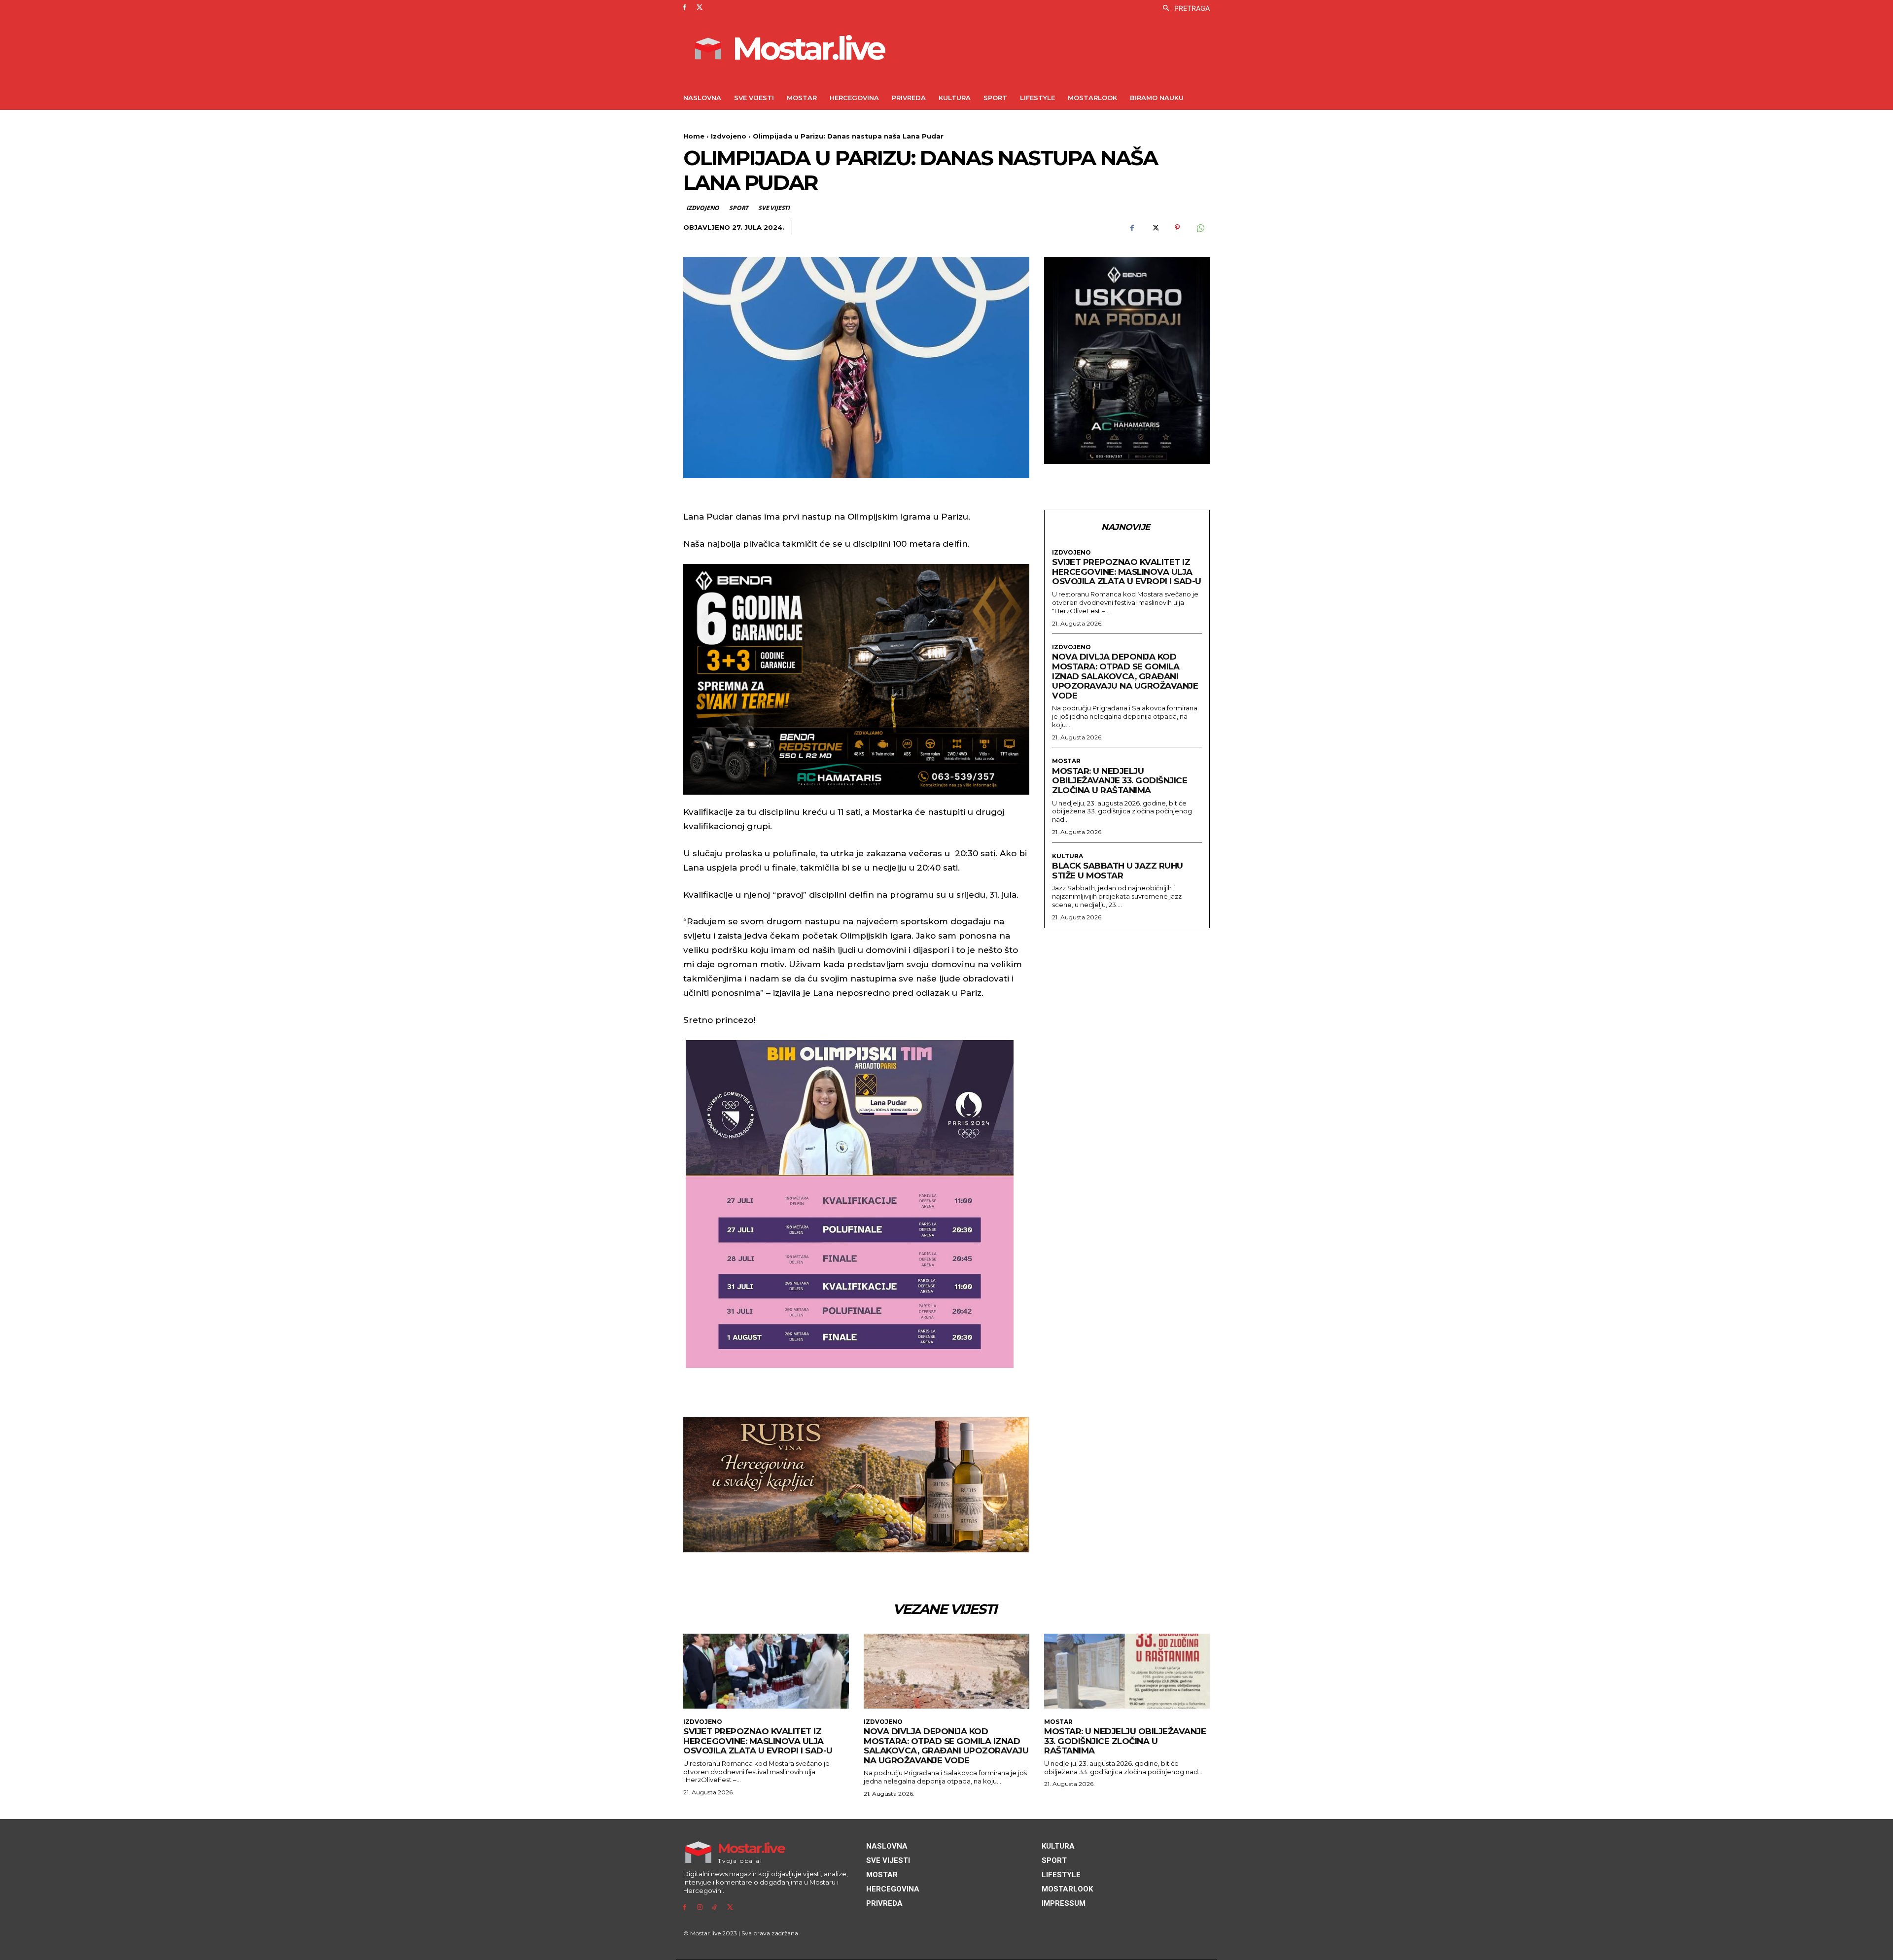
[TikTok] (715, 1907)
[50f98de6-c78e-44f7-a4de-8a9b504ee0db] (856, 679)
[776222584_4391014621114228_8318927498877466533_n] (1127, 360)
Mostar (1066, 761)
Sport (739, 208)
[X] (700, 8)
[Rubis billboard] (856, 1485)
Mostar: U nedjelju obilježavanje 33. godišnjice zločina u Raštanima (1120, 781)
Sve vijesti (774, 208)
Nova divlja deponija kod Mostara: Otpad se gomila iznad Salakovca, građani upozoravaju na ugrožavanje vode (1125, 676)
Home (694, 136)
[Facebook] (684, 8)
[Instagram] (700, 1907)
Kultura (1068, 856)
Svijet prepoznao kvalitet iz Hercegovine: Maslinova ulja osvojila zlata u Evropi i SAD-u (1127, 572)
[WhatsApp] (1200, 228)
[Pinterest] (1177, 228)
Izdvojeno (729, 136)
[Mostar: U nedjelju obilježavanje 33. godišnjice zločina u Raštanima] (1127, 1671)
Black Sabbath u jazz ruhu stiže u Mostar (1118, 871)
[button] (1184, 8)
